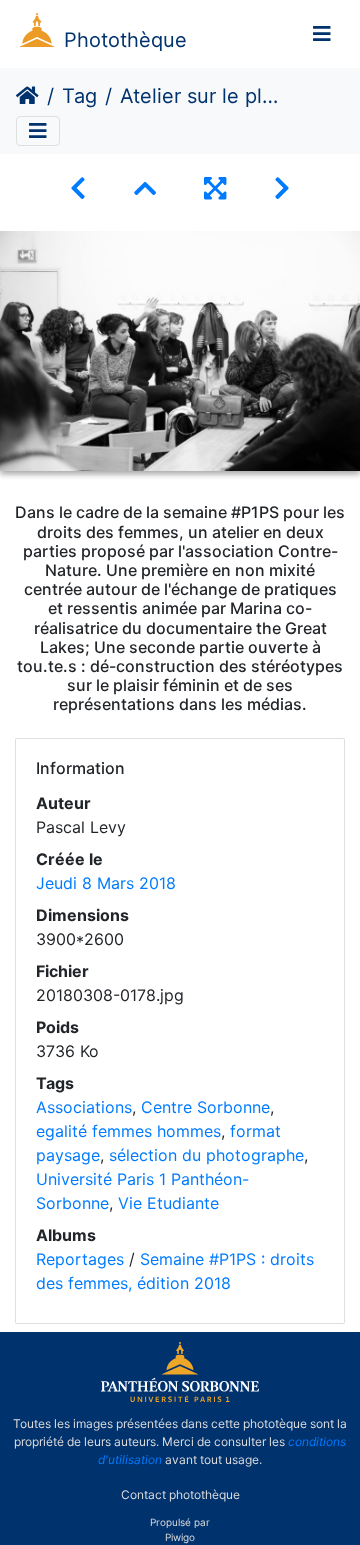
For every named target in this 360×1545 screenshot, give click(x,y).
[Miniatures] (145, 188)
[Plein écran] (215, 188)
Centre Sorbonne (205, 1107)
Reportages (80, 1259)
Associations (84, 1107)
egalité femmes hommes (128, 1131)
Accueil (27, 96)
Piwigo (180, 1537)
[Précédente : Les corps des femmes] (78, 188)
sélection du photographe (206, 1155)
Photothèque (125, 40)
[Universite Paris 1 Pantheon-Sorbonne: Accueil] (180, 1398)
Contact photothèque (180, 1493)
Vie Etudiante (168, 1203)
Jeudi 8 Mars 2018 (106, 883)
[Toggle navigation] (322, 34)
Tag (79, 96)
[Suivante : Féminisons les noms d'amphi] (282, 188)
